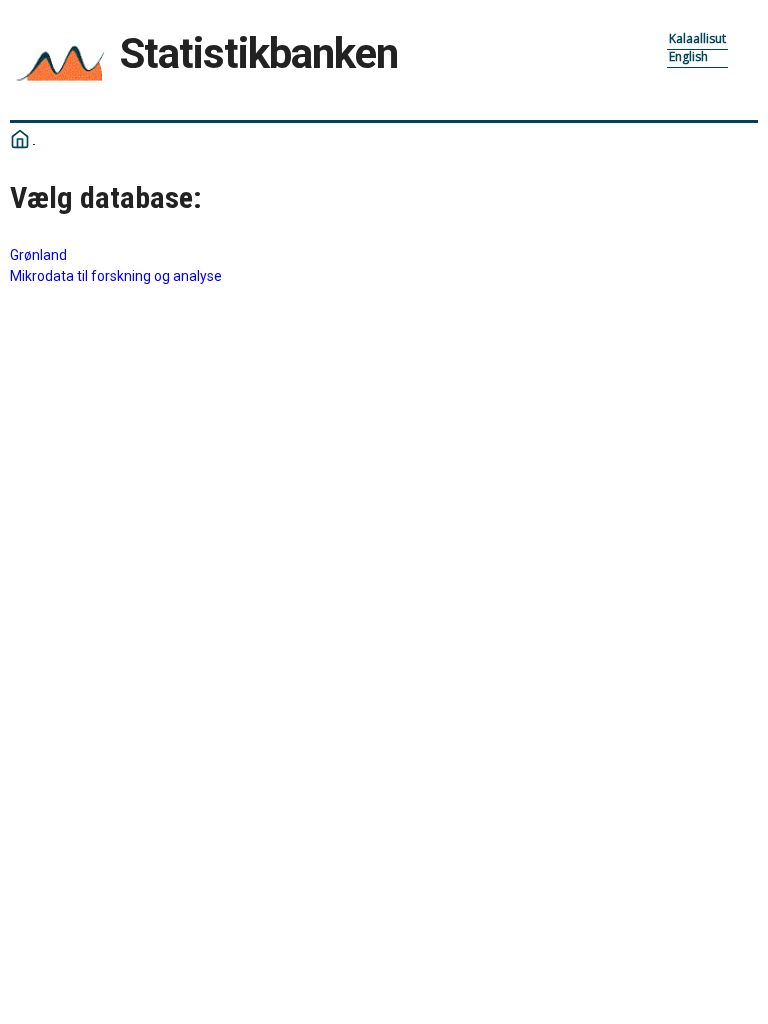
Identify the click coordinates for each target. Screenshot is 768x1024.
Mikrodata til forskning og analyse (116, 276)
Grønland (38, 255)
